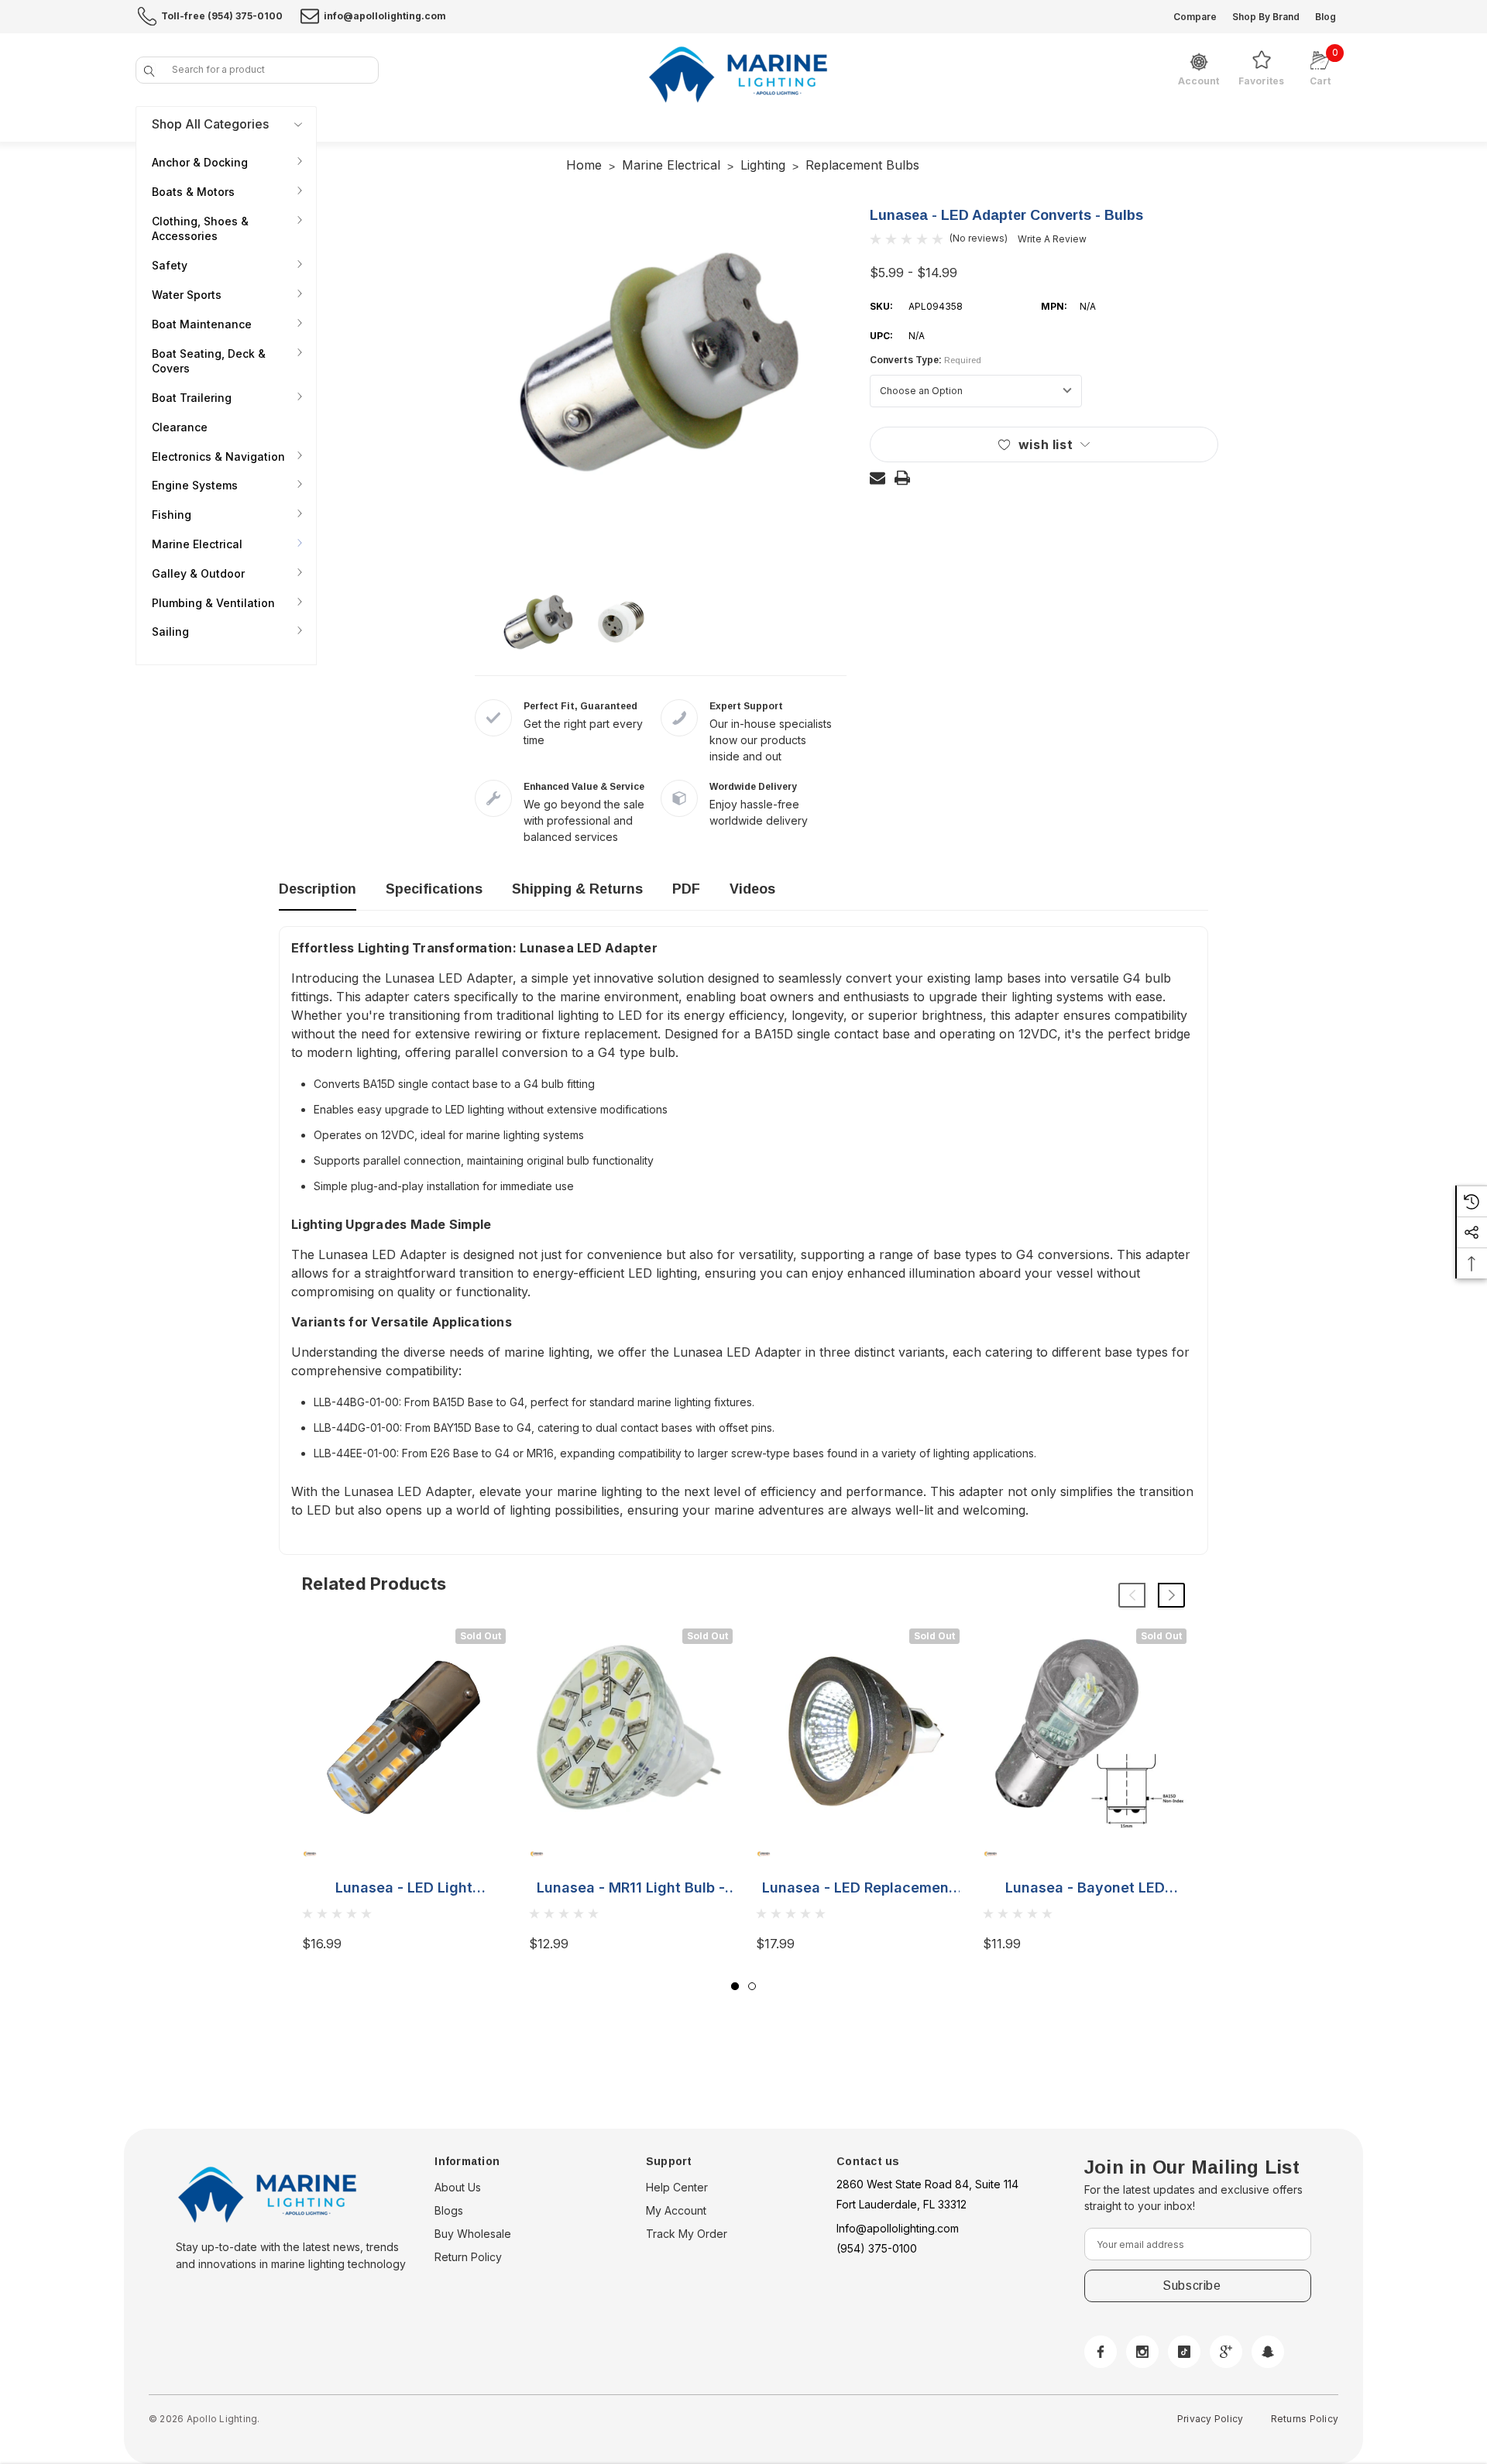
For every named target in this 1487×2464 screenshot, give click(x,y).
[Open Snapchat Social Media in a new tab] (1268, 2352)
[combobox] (257, 70)
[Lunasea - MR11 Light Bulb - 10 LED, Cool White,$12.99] (631, 1730)
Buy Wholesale (473, 2234)
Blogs (449, 2210)
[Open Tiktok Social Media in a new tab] (1184, 2352)
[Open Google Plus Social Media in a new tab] (1226, 2352)
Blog (1326, 17)
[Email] (877, 478)
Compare (1195, 17)
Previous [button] (1132, 1595)
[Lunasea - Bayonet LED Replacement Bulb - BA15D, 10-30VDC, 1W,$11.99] (1085, 1730)
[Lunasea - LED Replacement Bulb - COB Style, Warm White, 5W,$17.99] (858, 1730)
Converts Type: (926, 360)
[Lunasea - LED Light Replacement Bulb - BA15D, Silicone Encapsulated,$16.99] (404, 1730)
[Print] (902, 478)
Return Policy (468, 2257)
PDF (686, 889)
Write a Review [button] (1052, 239)
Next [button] (1171, 1595)
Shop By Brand (1266, 17)
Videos (752, 889)
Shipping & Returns (577, 889)
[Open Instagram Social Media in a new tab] (1142, 2352)
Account (1199, 81)
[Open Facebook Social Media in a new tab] (1101, 2352)
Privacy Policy (1210, 2419)
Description (318, 889)
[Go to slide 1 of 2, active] (735, 1986)
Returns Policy (1305, 2419)
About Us (458, 2187)
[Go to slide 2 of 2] (752, 1986)
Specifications (434, 889)
